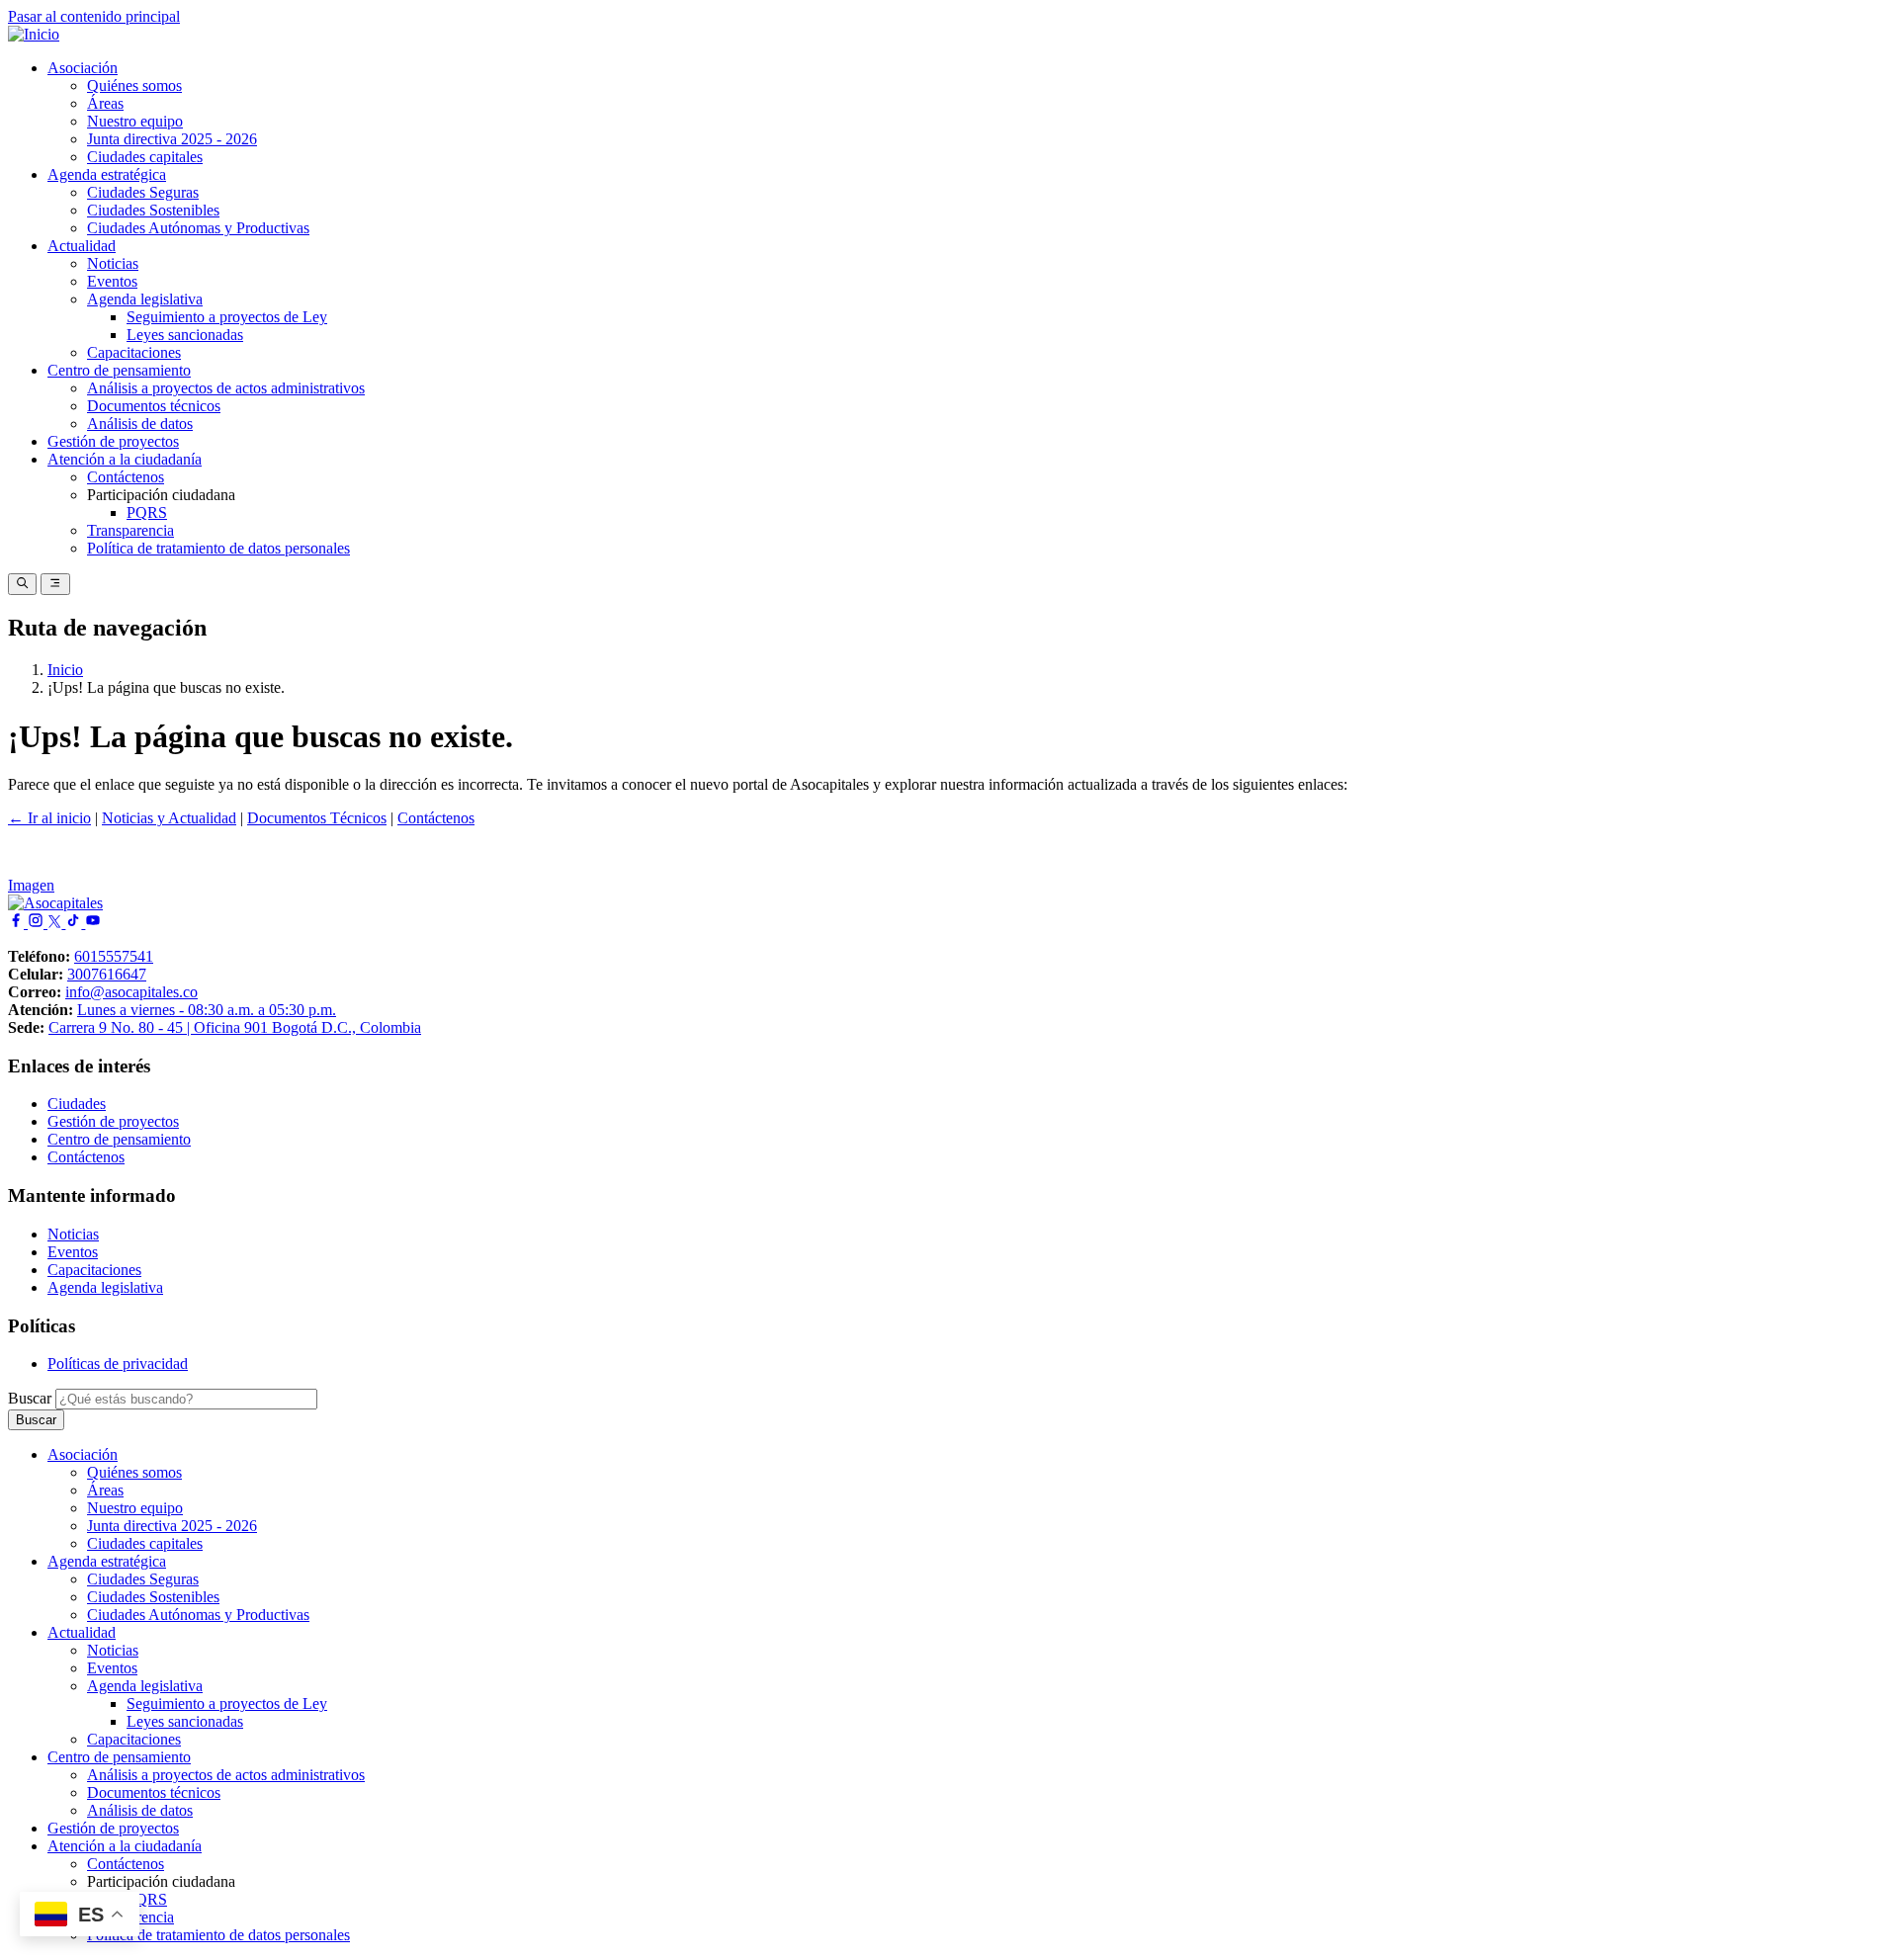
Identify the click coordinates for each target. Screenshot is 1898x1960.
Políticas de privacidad (118, 1363)
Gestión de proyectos (113, 441)
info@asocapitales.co (131, 992)
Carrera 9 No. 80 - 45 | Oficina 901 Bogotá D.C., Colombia (235, 1027)
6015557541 (114, 956)
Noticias (113, 263)
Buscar (30, 1398)
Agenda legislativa (145, 299)
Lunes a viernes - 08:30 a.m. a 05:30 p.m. (207, 1010)
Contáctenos (126, 477)
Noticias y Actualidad (169, 818)
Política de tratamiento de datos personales (218, 548)
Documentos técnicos (154, 406)
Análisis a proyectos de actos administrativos (226, 388)
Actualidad (82, 246)
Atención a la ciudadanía (125, 459)
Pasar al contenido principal (94, 16)
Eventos (112, 281)
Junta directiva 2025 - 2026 (172, 139)
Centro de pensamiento (119, 370)
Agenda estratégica (107, 174)
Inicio (65, 670)
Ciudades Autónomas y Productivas (198, 228)
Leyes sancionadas (185, 335)
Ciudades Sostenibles (153, 210)
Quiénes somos (134, 85)
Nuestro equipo (135, 121)
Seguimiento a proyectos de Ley (227, 317)
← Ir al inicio (49, 818)
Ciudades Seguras (143, 192)
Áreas (105, 103)
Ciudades (77, 1104)
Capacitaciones (134, 352)
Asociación (83, 68)
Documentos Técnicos (317, 818)
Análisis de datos (140, 424)
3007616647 (107, 974)
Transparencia (130, 530)
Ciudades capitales (145, 157)
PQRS (147, 512)
